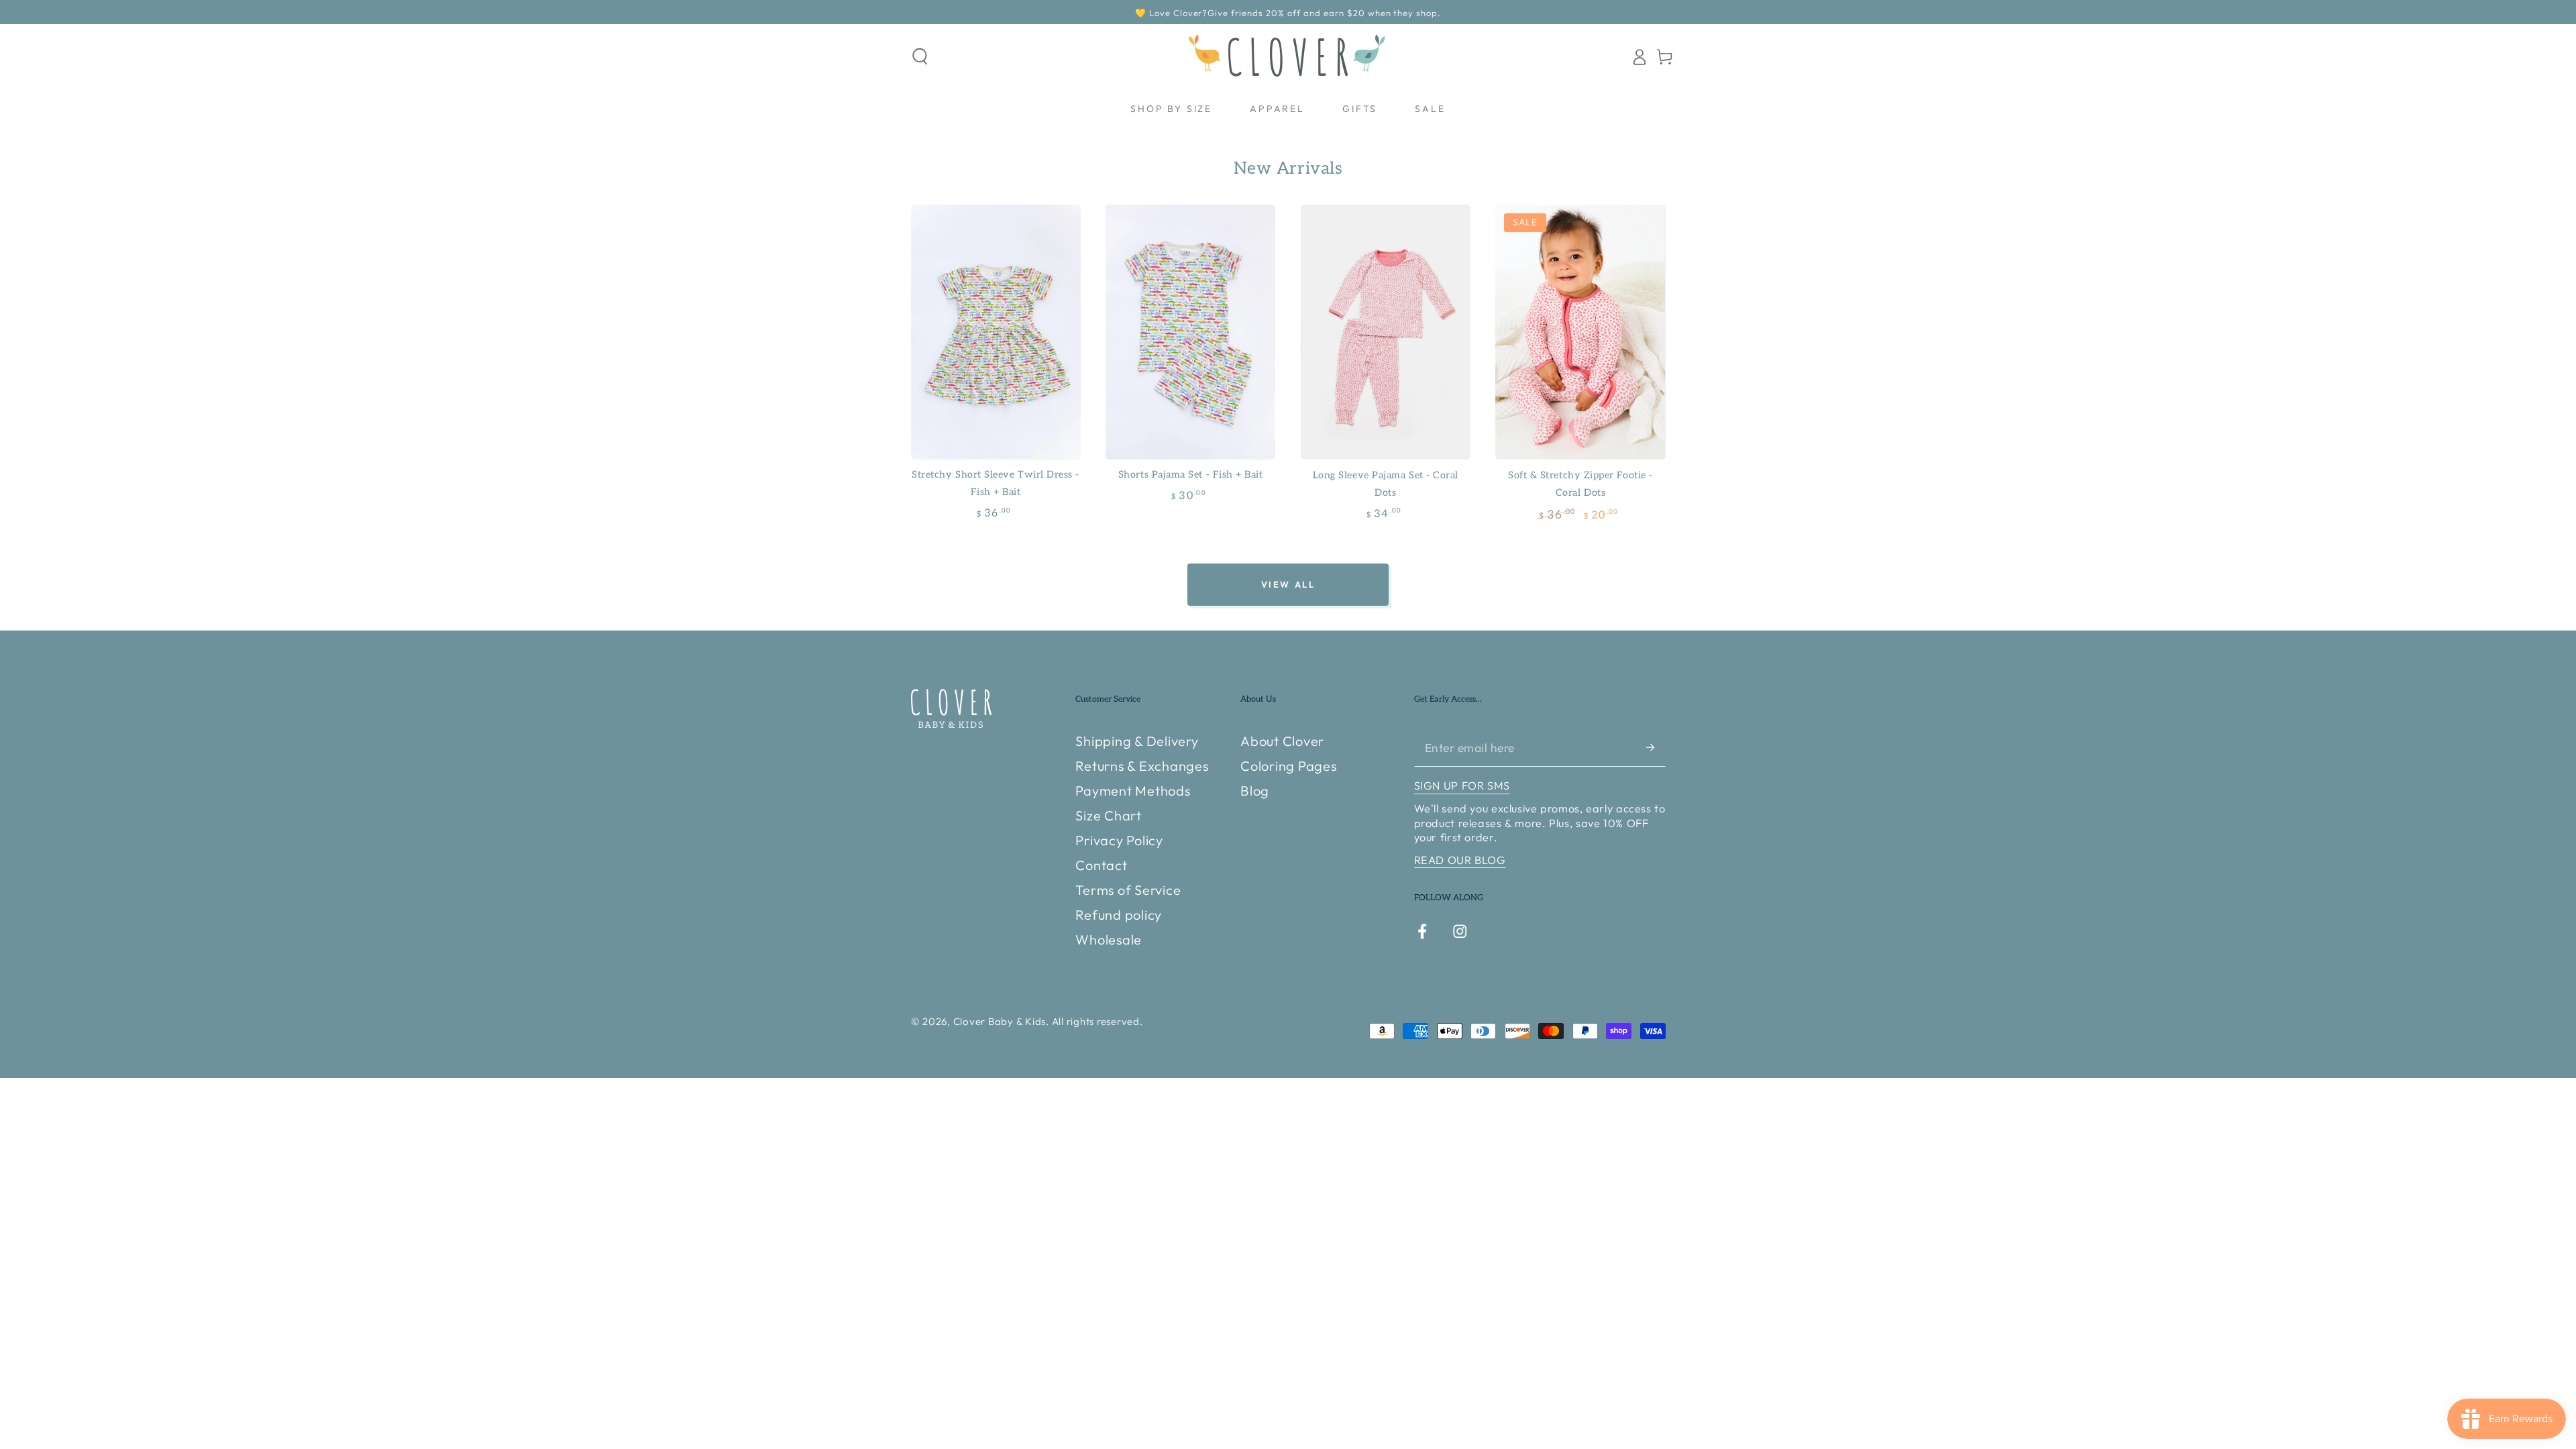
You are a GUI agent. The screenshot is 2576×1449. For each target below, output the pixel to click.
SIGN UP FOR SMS (1462, 786)
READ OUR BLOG (1460, 860)
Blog (1255, 791)
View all (1288, 584)
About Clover (1282, 741)
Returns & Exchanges (1142, 766)
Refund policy (1119, 915)
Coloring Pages (1289, 766)
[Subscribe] (1656, 747)
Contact (1101, 865)
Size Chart (1109, 815)
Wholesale (1109, 940)
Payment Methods (1133, 791)
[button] (920, 57)
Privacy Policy (1119, 840)
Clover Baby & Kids (1000, 1021)
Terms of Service (1128, 890)
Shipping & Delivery (1137, 741)
